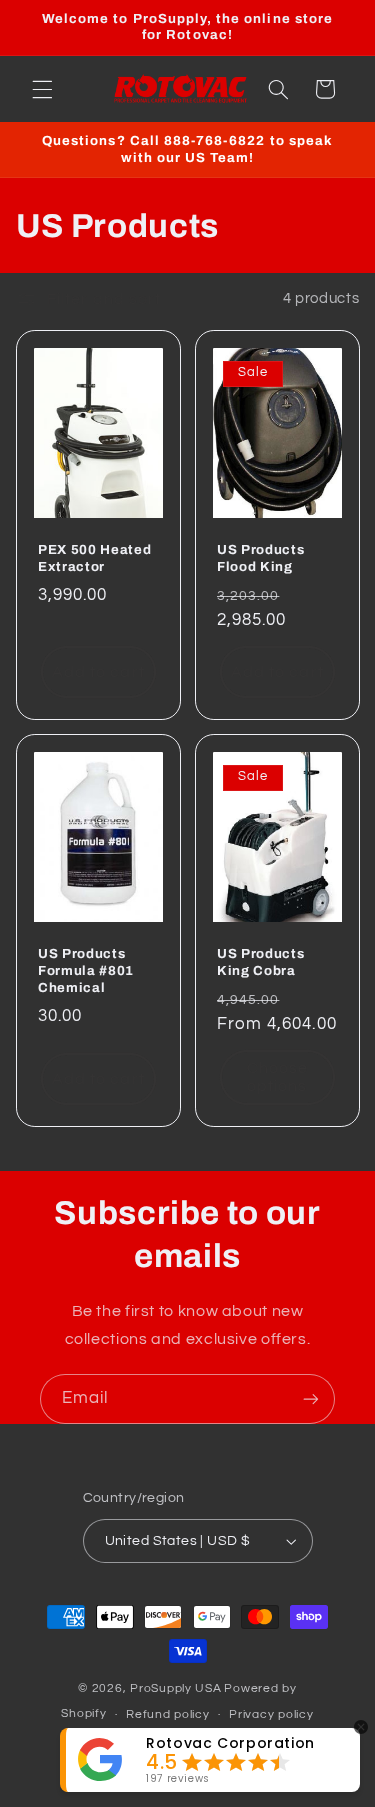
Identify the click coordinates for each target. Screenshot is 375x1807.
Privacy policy (271, 1714)
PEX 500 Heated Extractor (94, 558)
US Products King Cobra (260, 961)
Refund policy (168, 1714)
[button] (42, 89)
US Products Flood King (260, 558)
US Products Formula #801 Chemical (86, 969)
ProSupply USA (176, 1688)
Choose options (276, 1076)
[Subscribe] (311, 1398)
